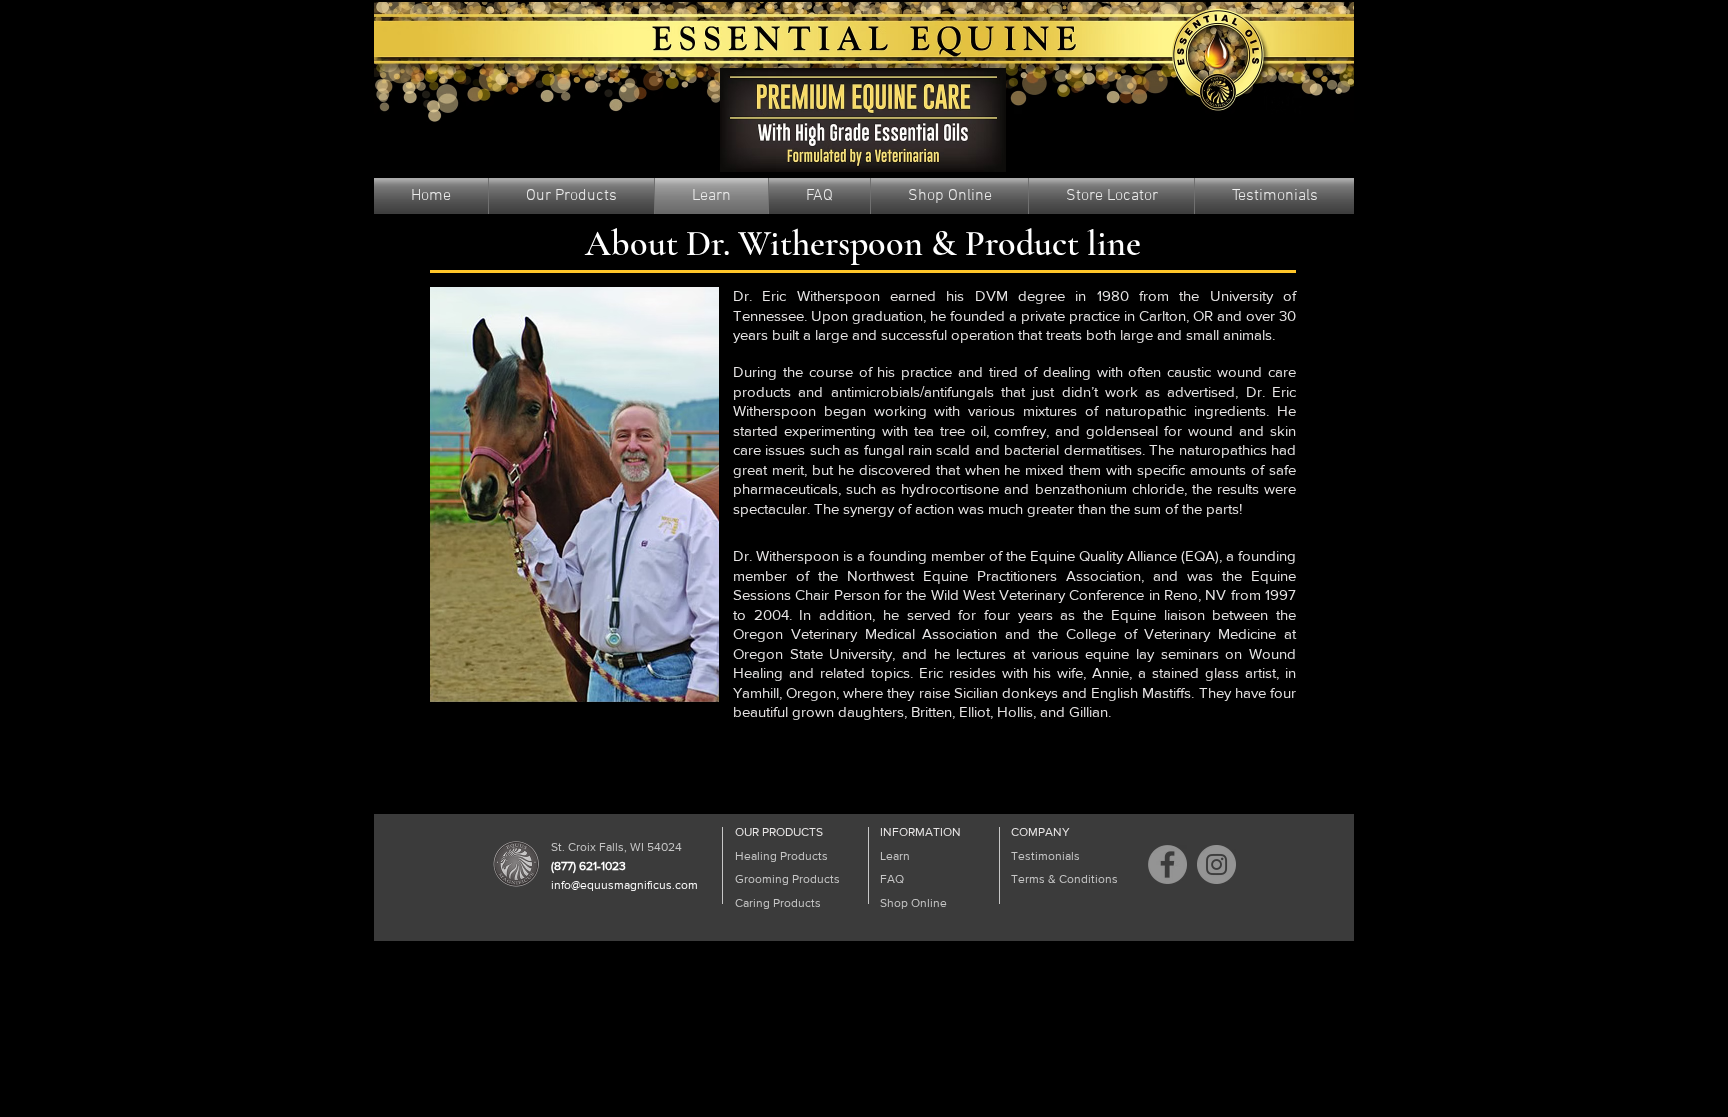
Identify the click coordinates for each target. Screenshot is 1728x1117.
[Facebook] (1167, 864)
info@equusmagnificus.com (624, 885)
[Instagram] (1216, 864)
